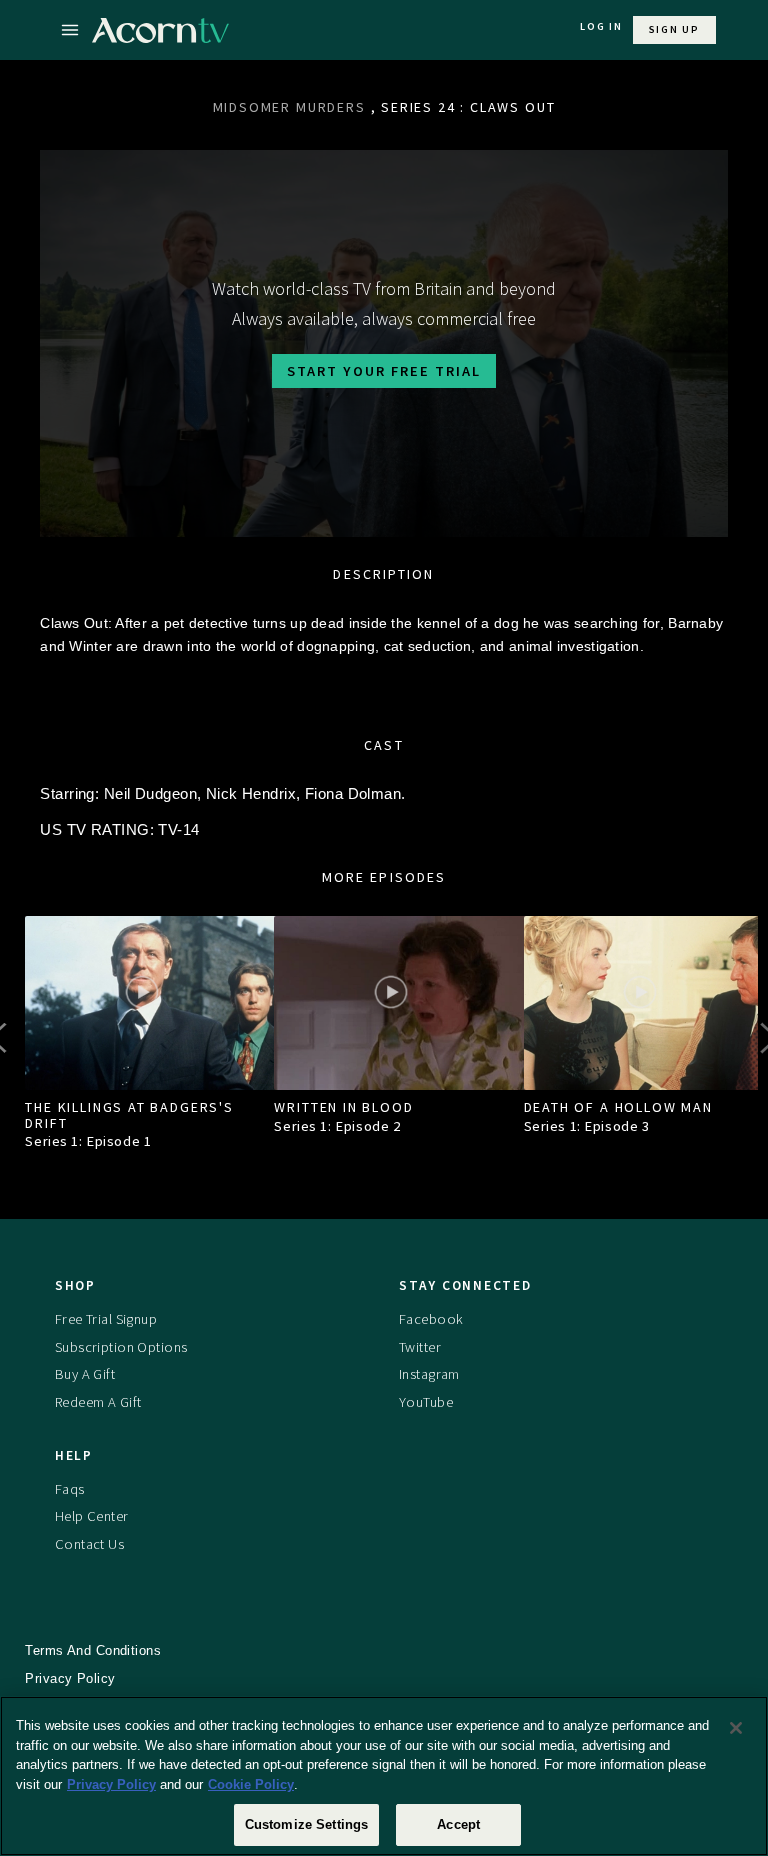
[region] (384, 1776)
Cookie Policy (251, 1784)
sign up (674, 29)
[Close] (736, 1728)
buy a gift (85, 1374)
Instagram (429, 1374)
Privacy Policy (111, 1784)
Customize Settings (306, 1824)
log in (601, 26)
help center (92, 1516)
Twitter (420, 1347)
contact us (89, 1544)
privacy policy (70, 1678)
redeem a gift (98, 1402)
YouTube (426, 1402)
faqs (70, 1489)
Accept (458, 1824)
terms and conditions (93, 1650)
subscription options (121, 1347)
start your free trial (384, 371)
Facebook (431, 1319)
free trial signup (106, 1319)
